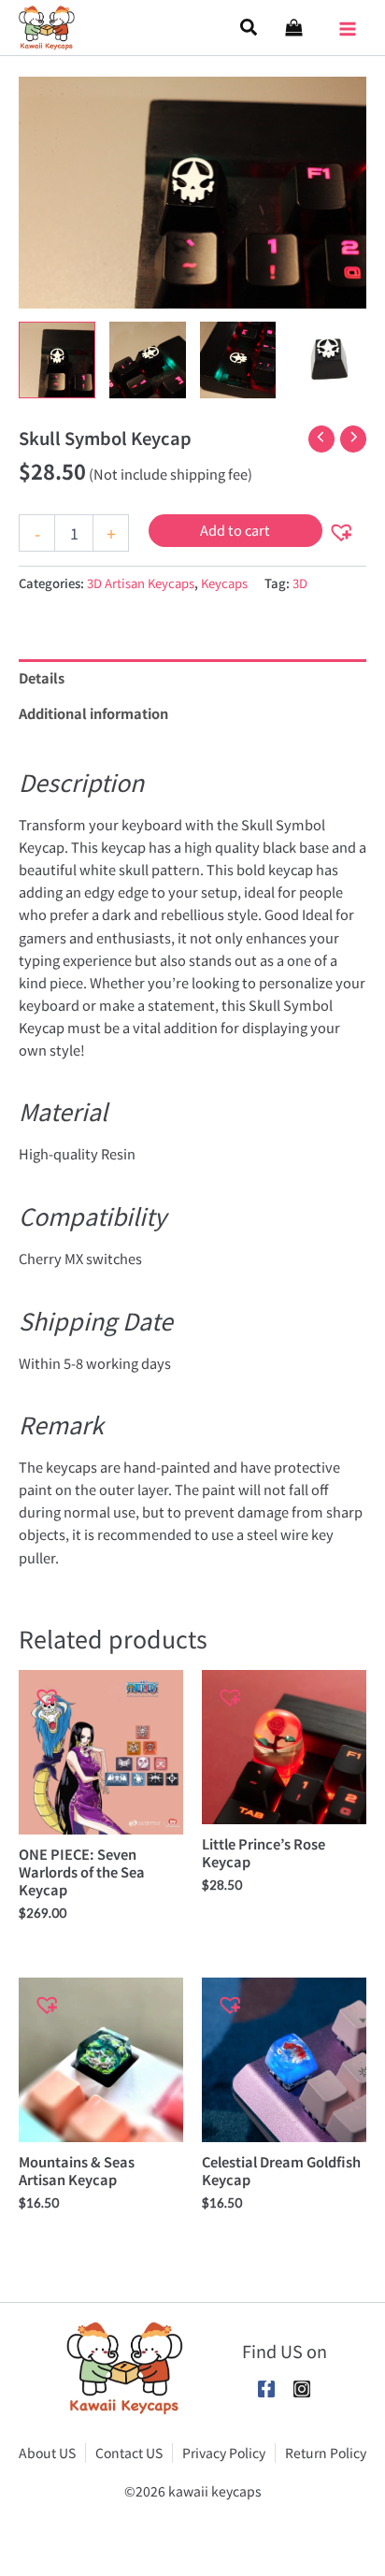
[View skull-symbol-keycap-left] (148, 360)
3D (300, 583)
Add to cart (235, 530)
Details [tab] (42, 677)
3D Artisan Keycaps (141, 583)
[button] (250, 28)
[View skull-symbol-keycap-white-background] (328, 360)
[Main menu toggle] (348, 22)
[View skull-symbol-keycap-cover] (57, 360)
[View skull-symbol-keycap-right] (238, 360)
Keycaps (224, 583)
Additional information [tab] (93, 713)
